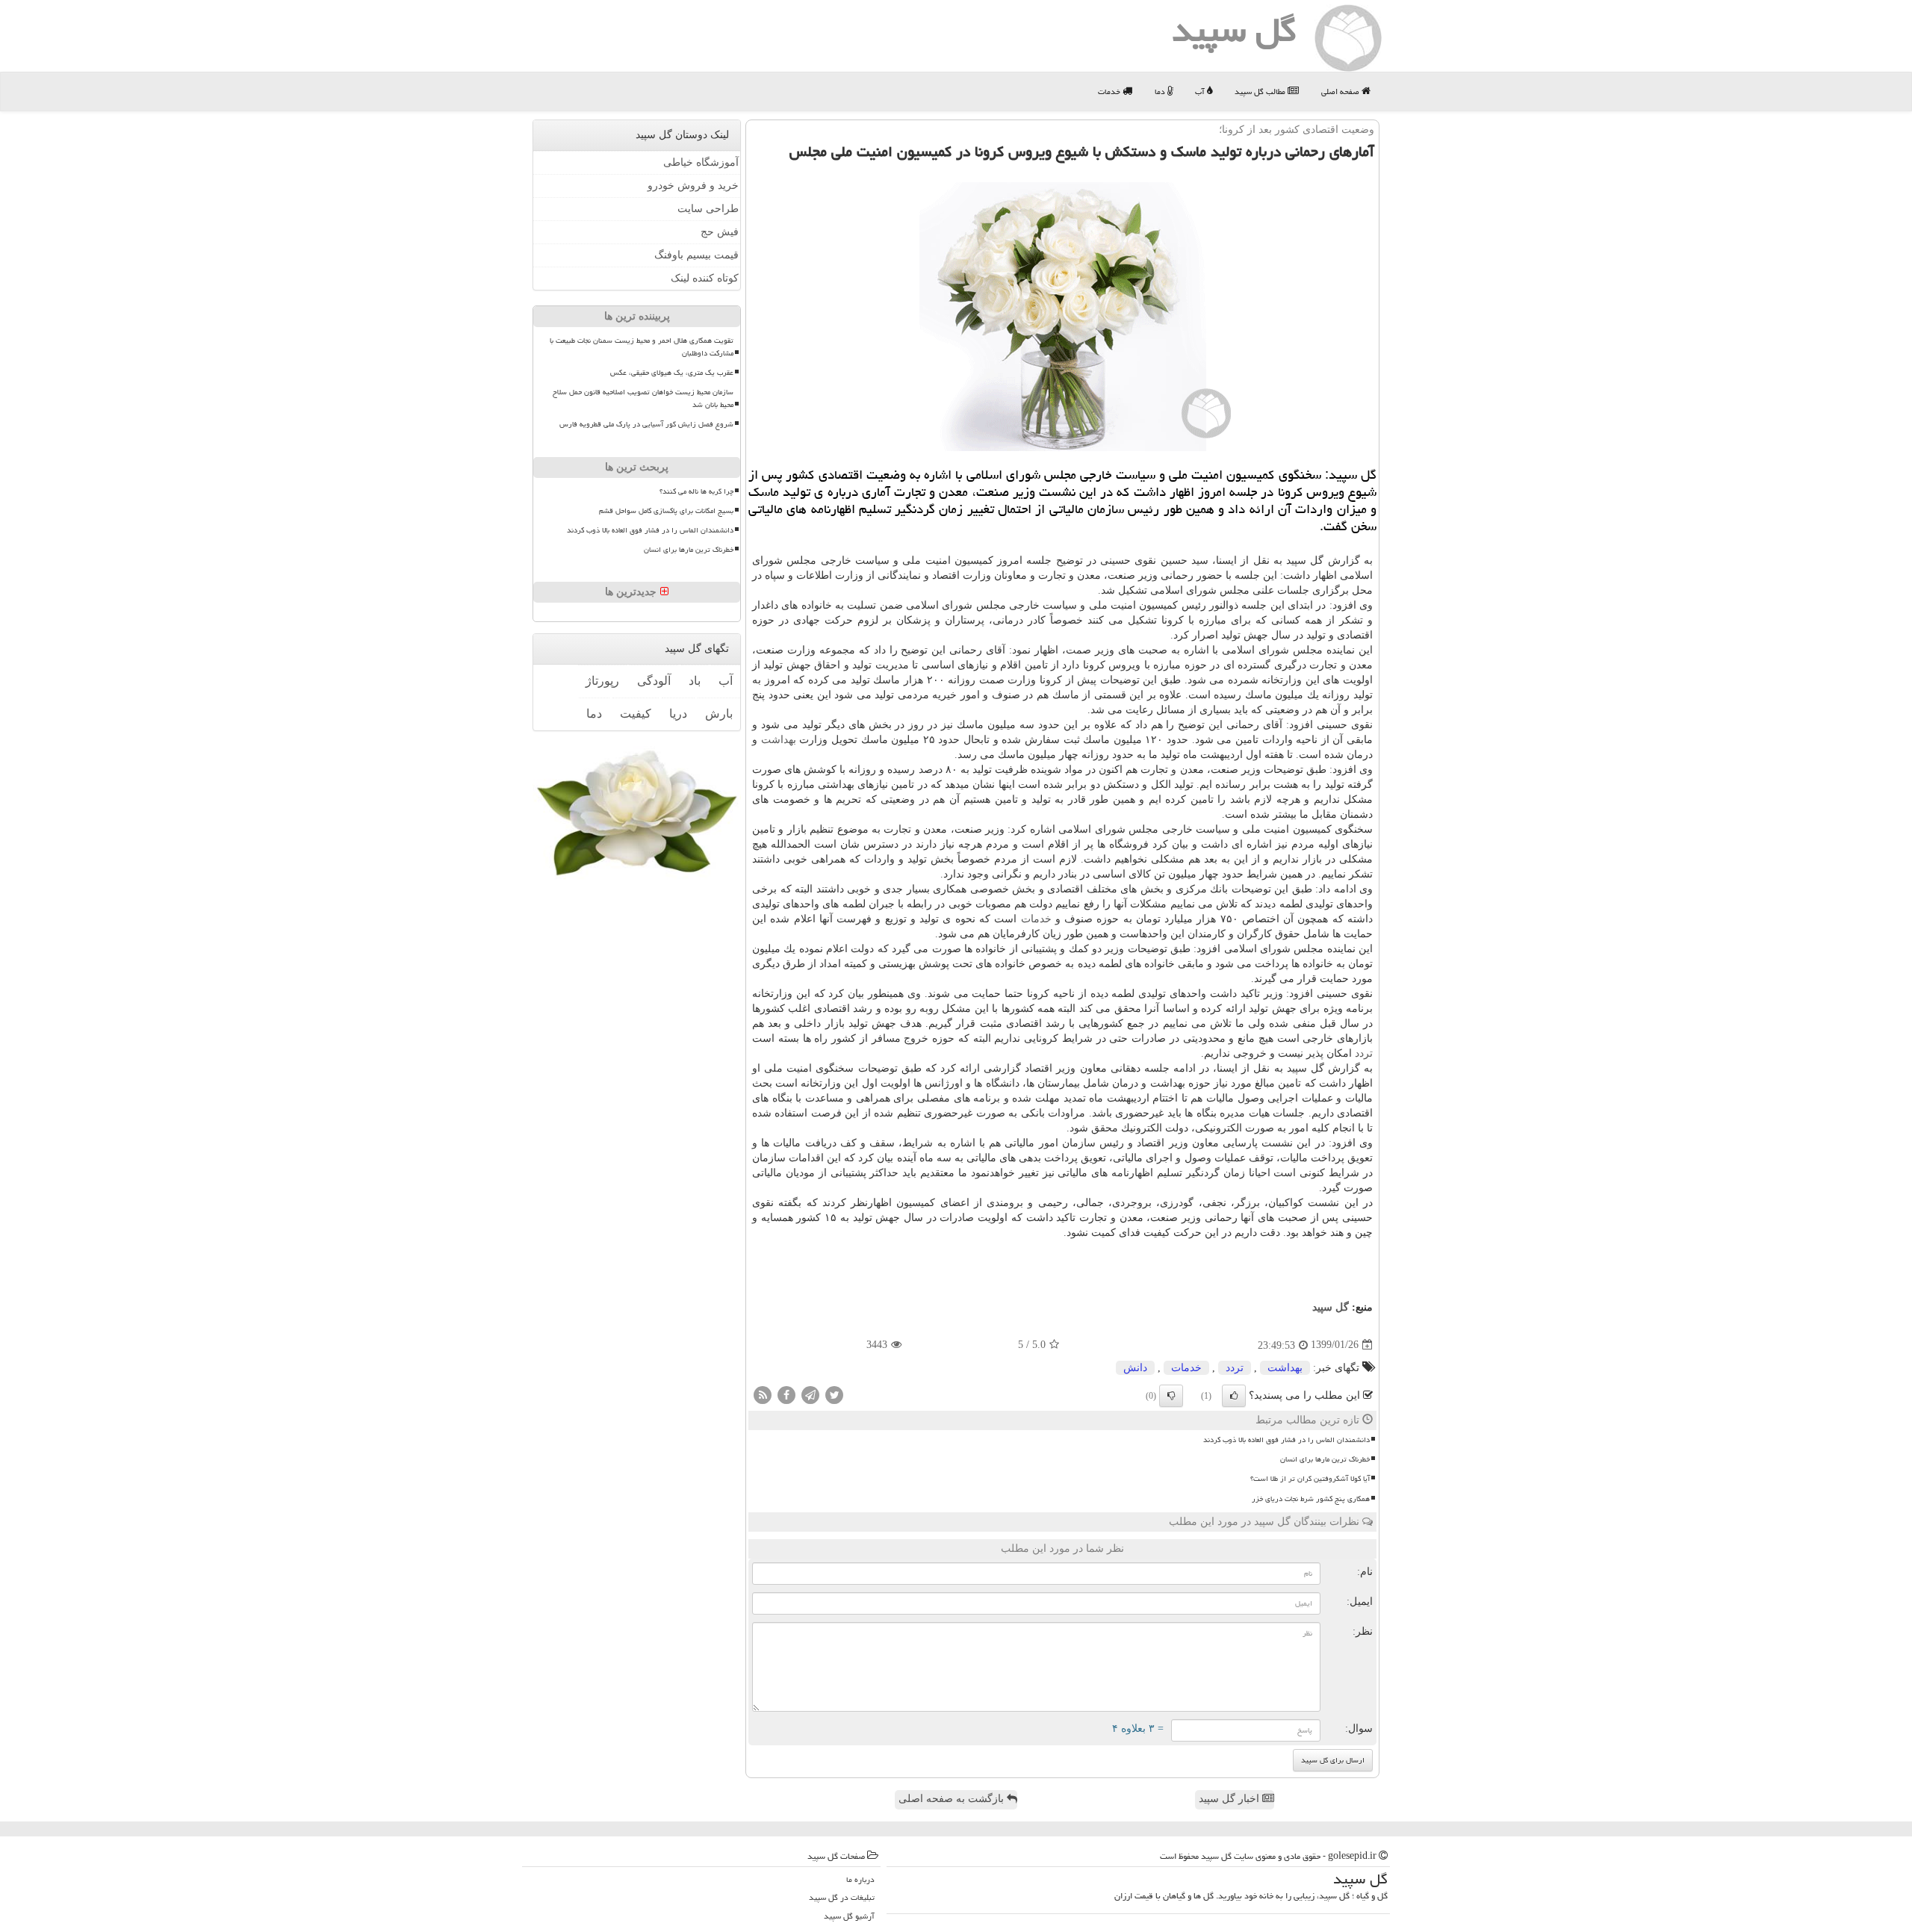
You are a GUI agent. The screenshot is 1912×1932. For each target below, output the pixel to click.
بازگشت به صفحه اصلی (953, 1799)
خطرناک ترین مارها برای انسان (1325, 1459)
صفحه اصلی (1341, 91)
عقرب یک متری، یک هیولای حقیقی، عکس (672, 373)
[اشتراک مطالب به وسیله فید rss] (763, 1394)
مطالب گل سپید (1261, 91)
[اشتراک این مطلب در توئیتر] (834, 1394)
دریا (678, 714)
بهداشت (779, 740)
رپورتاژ (602, 681)
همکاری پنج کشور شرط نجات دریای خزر (1311, 1499)
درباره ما (860, 1879)
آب (1201, 91)
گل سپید (1331, 1307)
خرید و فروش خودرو (693, 186)
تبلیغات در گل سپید (842, 1897)
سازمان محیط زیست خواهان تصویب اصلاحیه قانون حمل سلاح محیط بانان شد (643, 398)
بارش (719, 714)
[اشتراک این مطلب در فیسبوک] (786, 1394)
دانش (1135, 1368)
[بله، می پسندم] (1234, 1396)
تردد (1364, 1053)
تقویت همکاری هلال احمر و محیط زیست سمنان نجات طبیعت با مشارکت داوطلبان (642, 347)
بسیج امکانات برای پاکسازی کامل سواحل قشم (666, 511)
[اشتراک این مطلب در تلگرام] (810, 1394)
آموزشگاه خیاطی (701, 162)
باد (695, 681)
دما (1161, 91)
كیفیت (636, 714)
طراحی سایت (708, 209)
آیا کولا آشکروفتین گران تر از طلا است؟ (1310, 1479)
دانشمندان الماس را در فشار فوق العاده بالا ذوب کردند (1286, 1440)
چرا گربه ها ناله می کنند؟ (696, 491)
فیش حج (720, 232)
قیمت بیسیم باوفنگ (696, 255)
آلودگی (654, 681)
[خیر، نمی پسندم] (1171, 1396)
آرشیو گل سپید (849, 1916)
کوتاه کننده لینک (705, 278)
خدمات (1110, 91)
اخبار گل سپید (1230, 1799)
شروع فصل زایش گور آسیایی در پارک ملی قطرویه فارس (646, 424)
